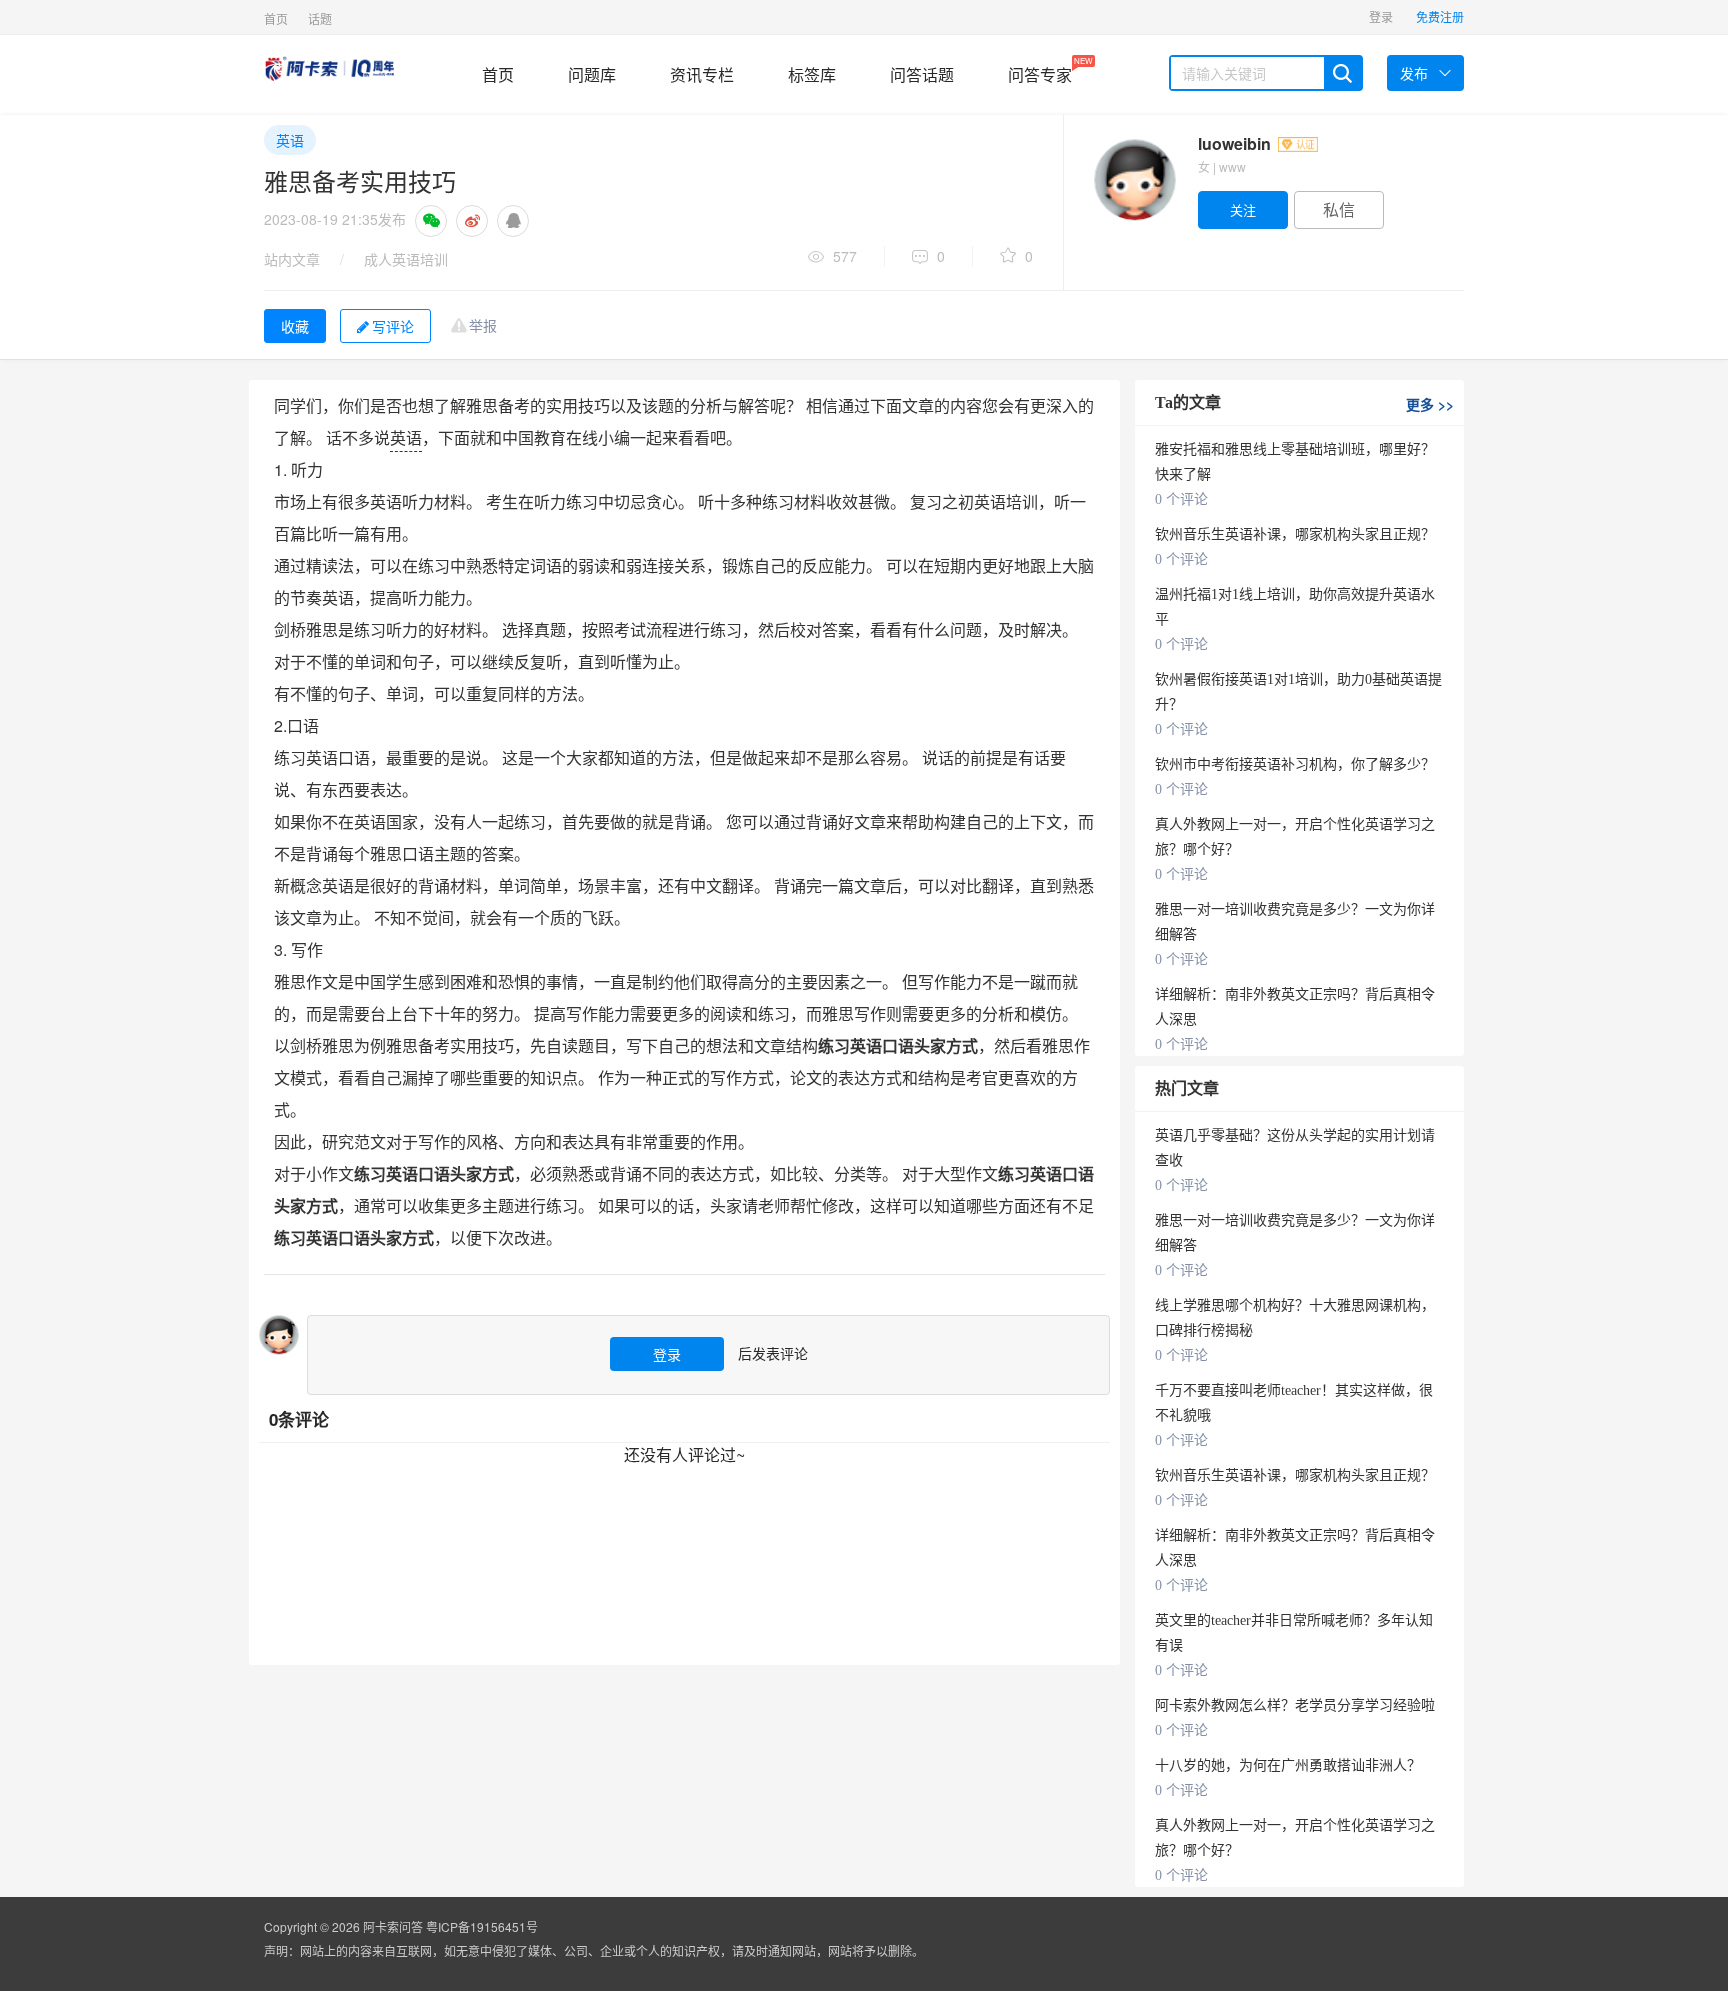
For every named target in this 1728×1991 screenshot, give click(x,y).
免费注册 (1440, 16)
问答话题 (922, 74)
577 (845, 256)
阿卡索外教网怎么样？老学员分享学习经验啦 (1295, 1705)
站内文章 (292, 259)
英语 (290, 140)
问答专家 (1040, 70)
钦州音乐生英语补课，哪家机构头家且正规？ (1295, 534)
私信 (1339, 209)
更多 (1430, 404)
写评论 (393, 326)
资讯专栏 (702, 74)
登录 (1381, 16)
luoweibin (1236, 143)
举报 (483, 325)
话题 (320, 18)
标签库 (812, 74)
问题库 (592, 74)
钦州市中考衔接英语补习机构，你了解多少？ (1295, 764)
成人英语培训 (406, 259)
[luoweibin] (1134, 180)
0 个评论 (1181, 499)
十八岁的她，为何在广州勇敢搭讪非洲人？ (1288, 1765)
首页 (276, 18)
